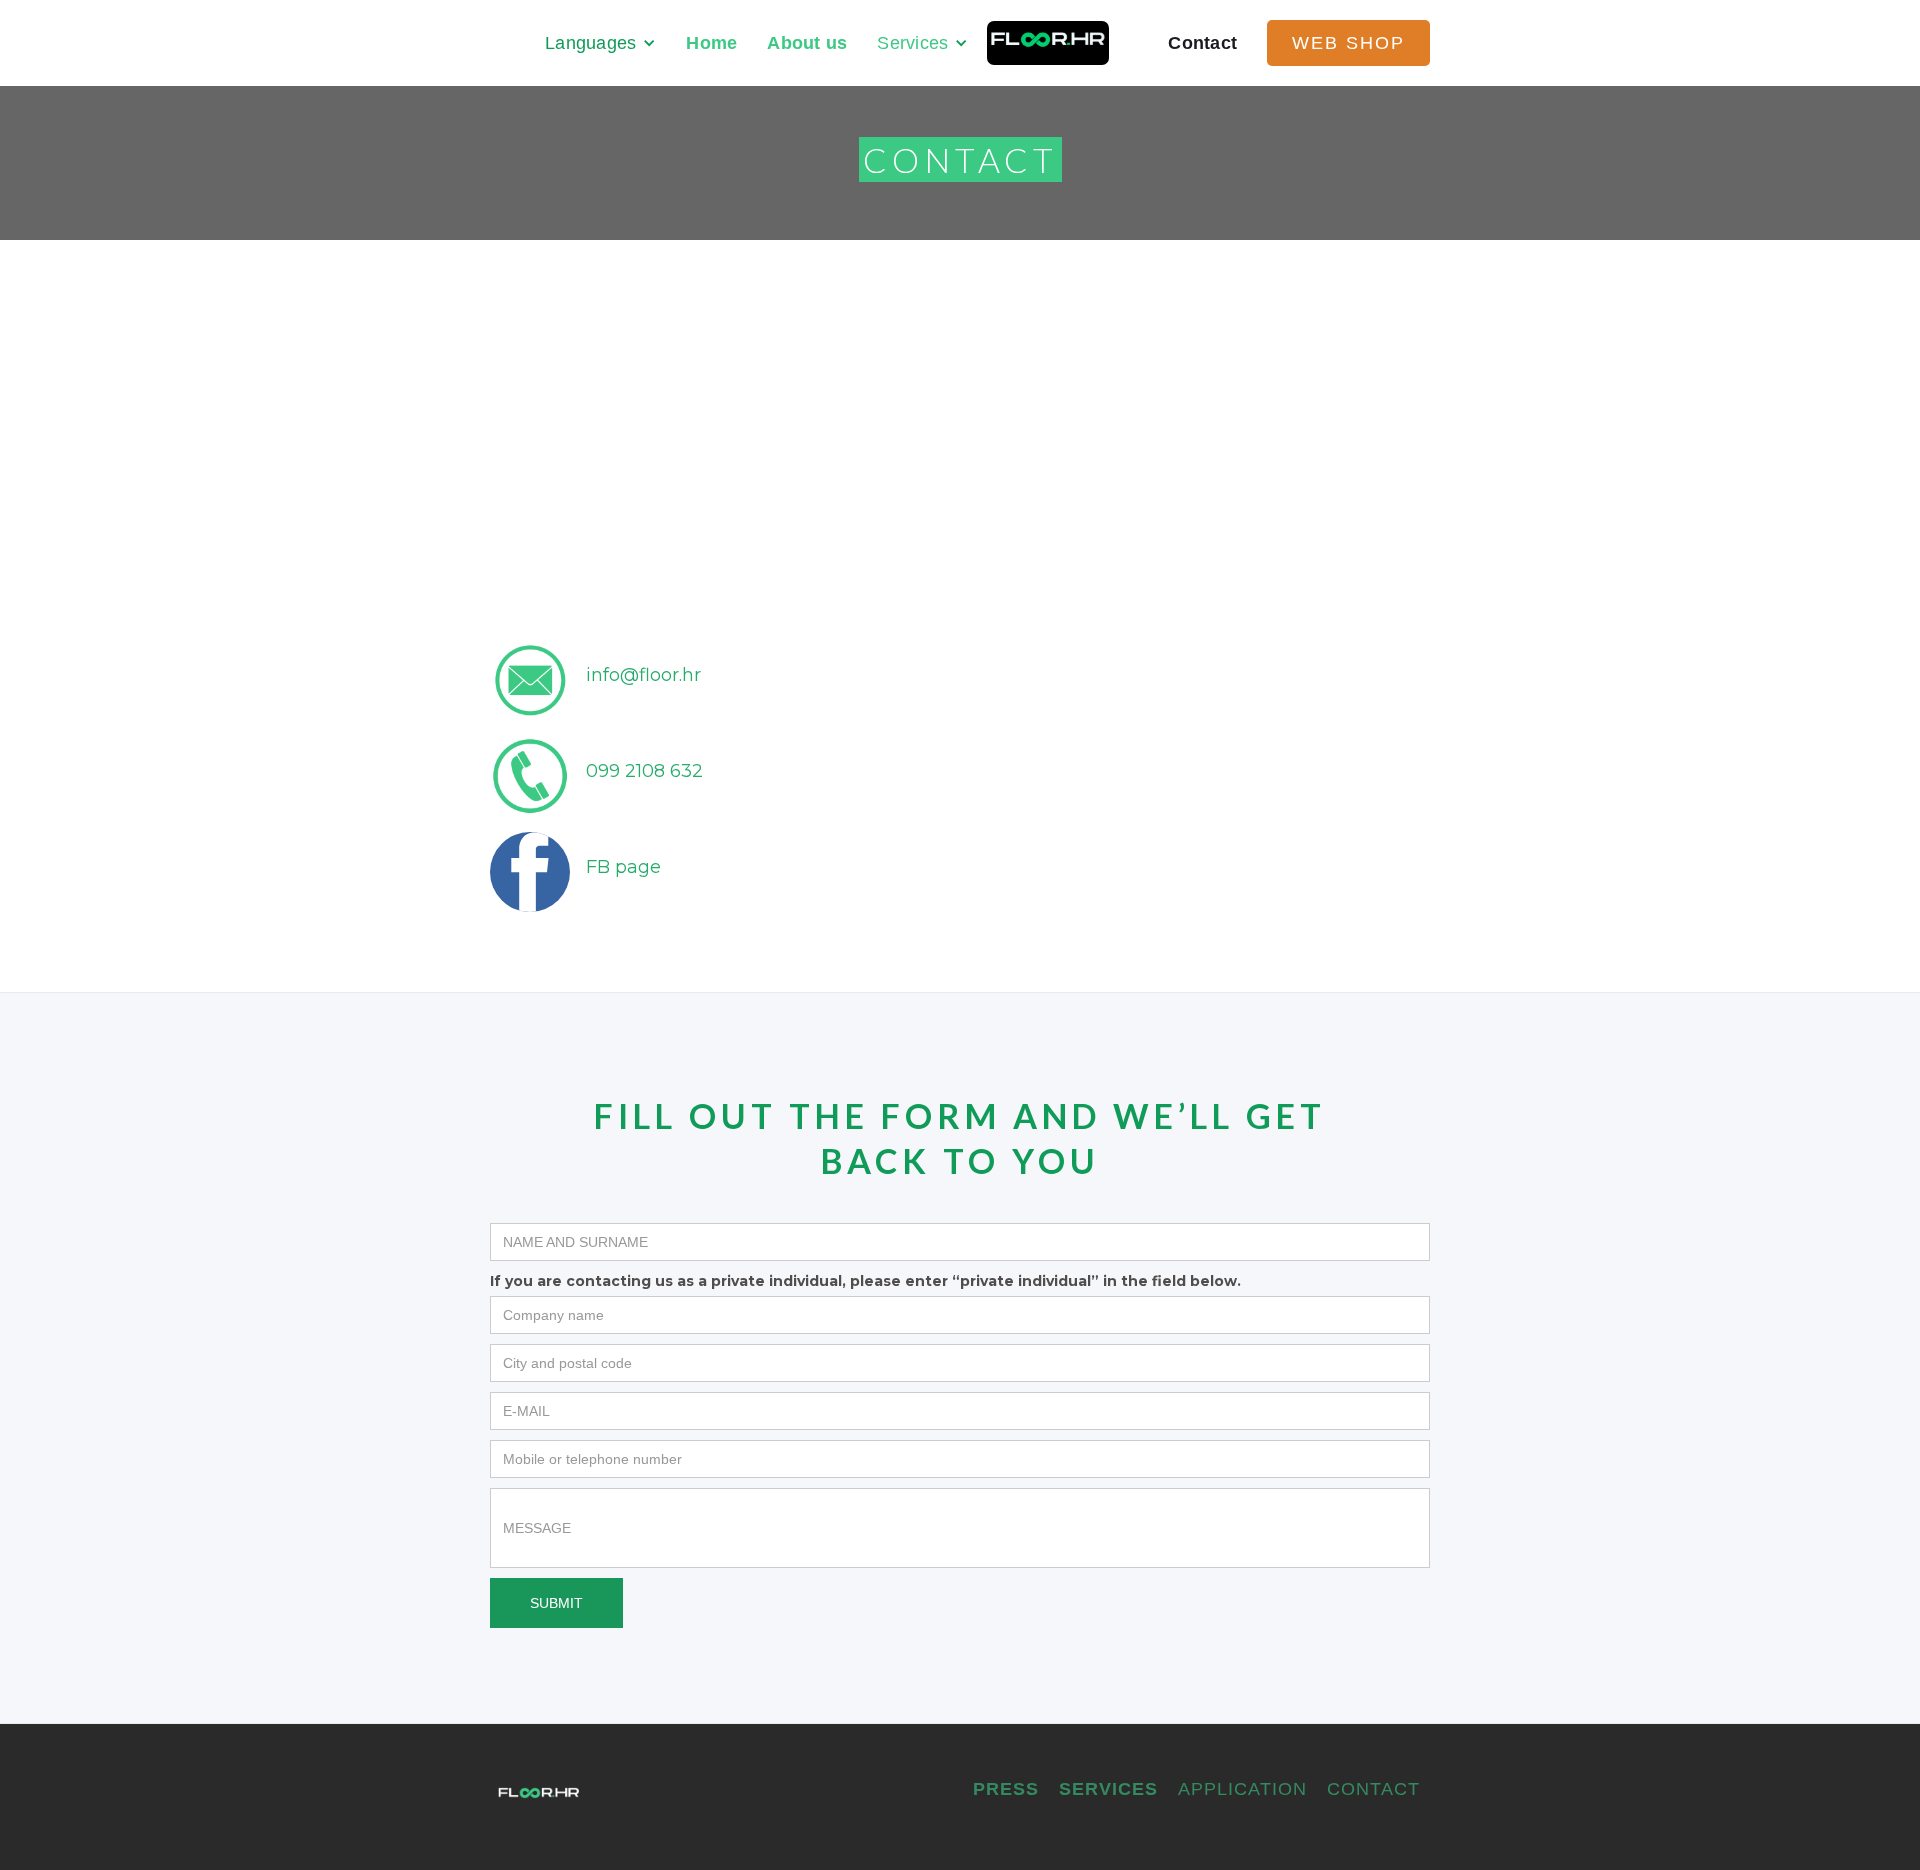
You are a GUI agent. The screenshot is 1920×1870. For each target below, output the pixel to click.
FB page (623, 867)
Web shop (1348, 43)
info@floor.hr (643, 675)
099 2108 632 (644, 771)
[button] (600, 43)
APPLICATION (1242, 1789)
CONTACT (1373, 1789)
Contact (1202, 43)
